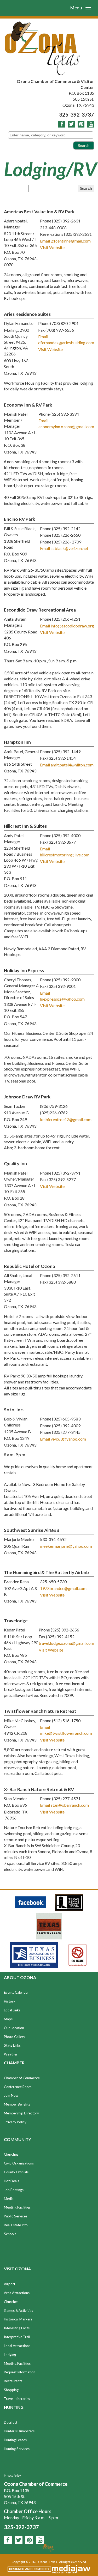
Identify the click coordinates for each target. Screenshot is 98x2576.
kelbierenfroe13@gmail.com (66, 1119)
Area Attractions (17, 2293)
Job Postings (14, 2190)
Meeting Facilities (17, 2207)
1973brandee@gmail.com (63, 1588)
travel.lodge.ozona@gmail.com (66, 1643)
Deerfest (11, 2422)
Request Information (20, 2372)
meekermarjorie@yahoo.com (66, 1546)
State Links (12, 2045)
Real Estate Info (16, 2225)
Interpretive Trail (17, 2337)
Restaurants (13, 2381)
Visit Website (52, 247)
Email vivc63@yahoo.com (63, 1439)
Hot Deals (11, 2181)
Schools (10, 2234)
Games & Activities (18, 2311)
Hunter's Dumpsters (19, 2431)
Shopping (11, 2390)
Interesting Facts (17, 2328)
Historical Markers (18, 2319)
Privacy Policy (16, 2122)
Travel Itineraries (17, 2399)
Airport (10, 2284)
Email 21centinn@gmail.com (65, 241)
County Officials (16, 2172)
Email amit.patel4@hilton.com (67, 765)
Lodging (10, 2355)
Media (9, 2199)
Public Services (16, 2216)
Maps (8, 2019)
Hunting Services (17, 2449)
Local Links (12, 2010)
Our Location (14, 2028)
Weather (11, 2054)
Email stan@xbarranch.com (64, 1805)
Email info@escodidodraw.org (67, 626)
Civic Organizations (19, 2163)
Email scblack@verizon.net (64, 548)
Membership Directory (21, 2113)
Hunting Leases (15, 2440)
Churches (11, 2154)
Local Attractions (17, 2346)
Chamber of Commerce (22, 2078)
